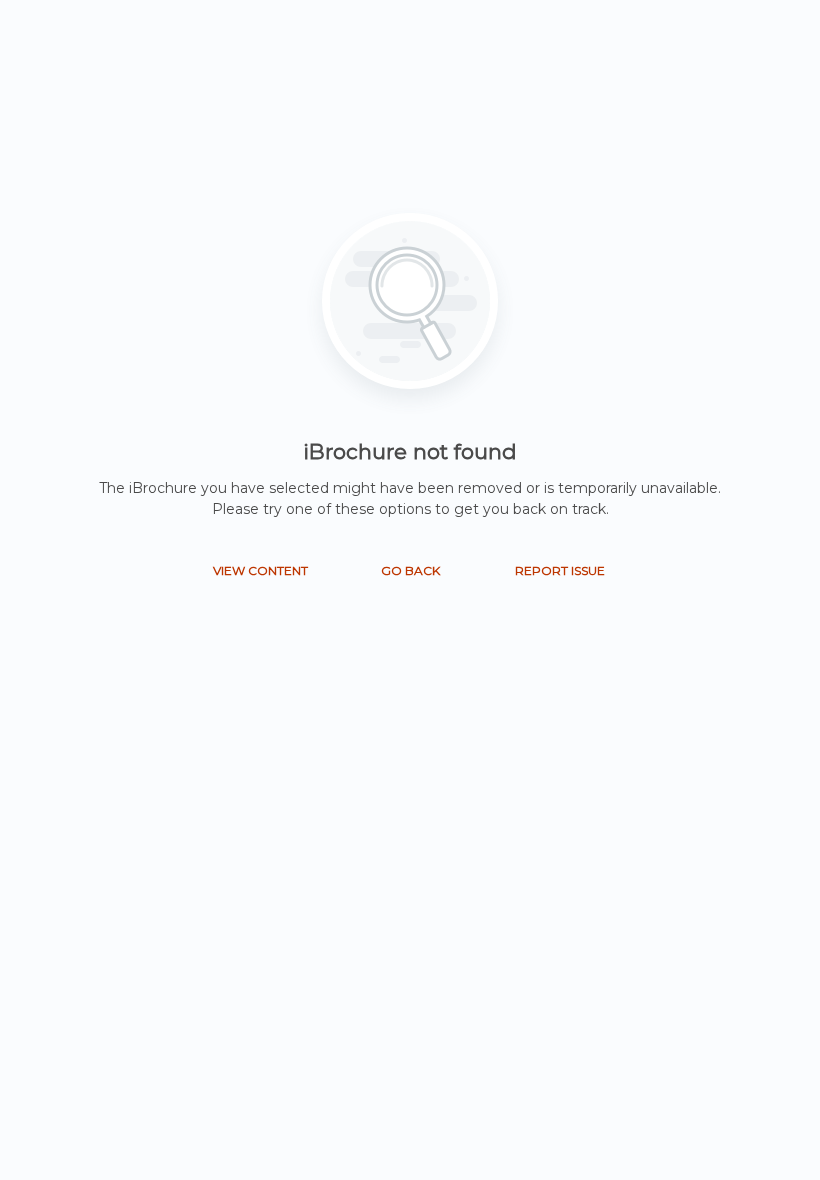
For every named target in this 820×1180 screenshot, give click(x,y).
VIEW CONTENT (260, 570)
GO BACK (410, 570)
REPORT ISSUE (560, 570)
